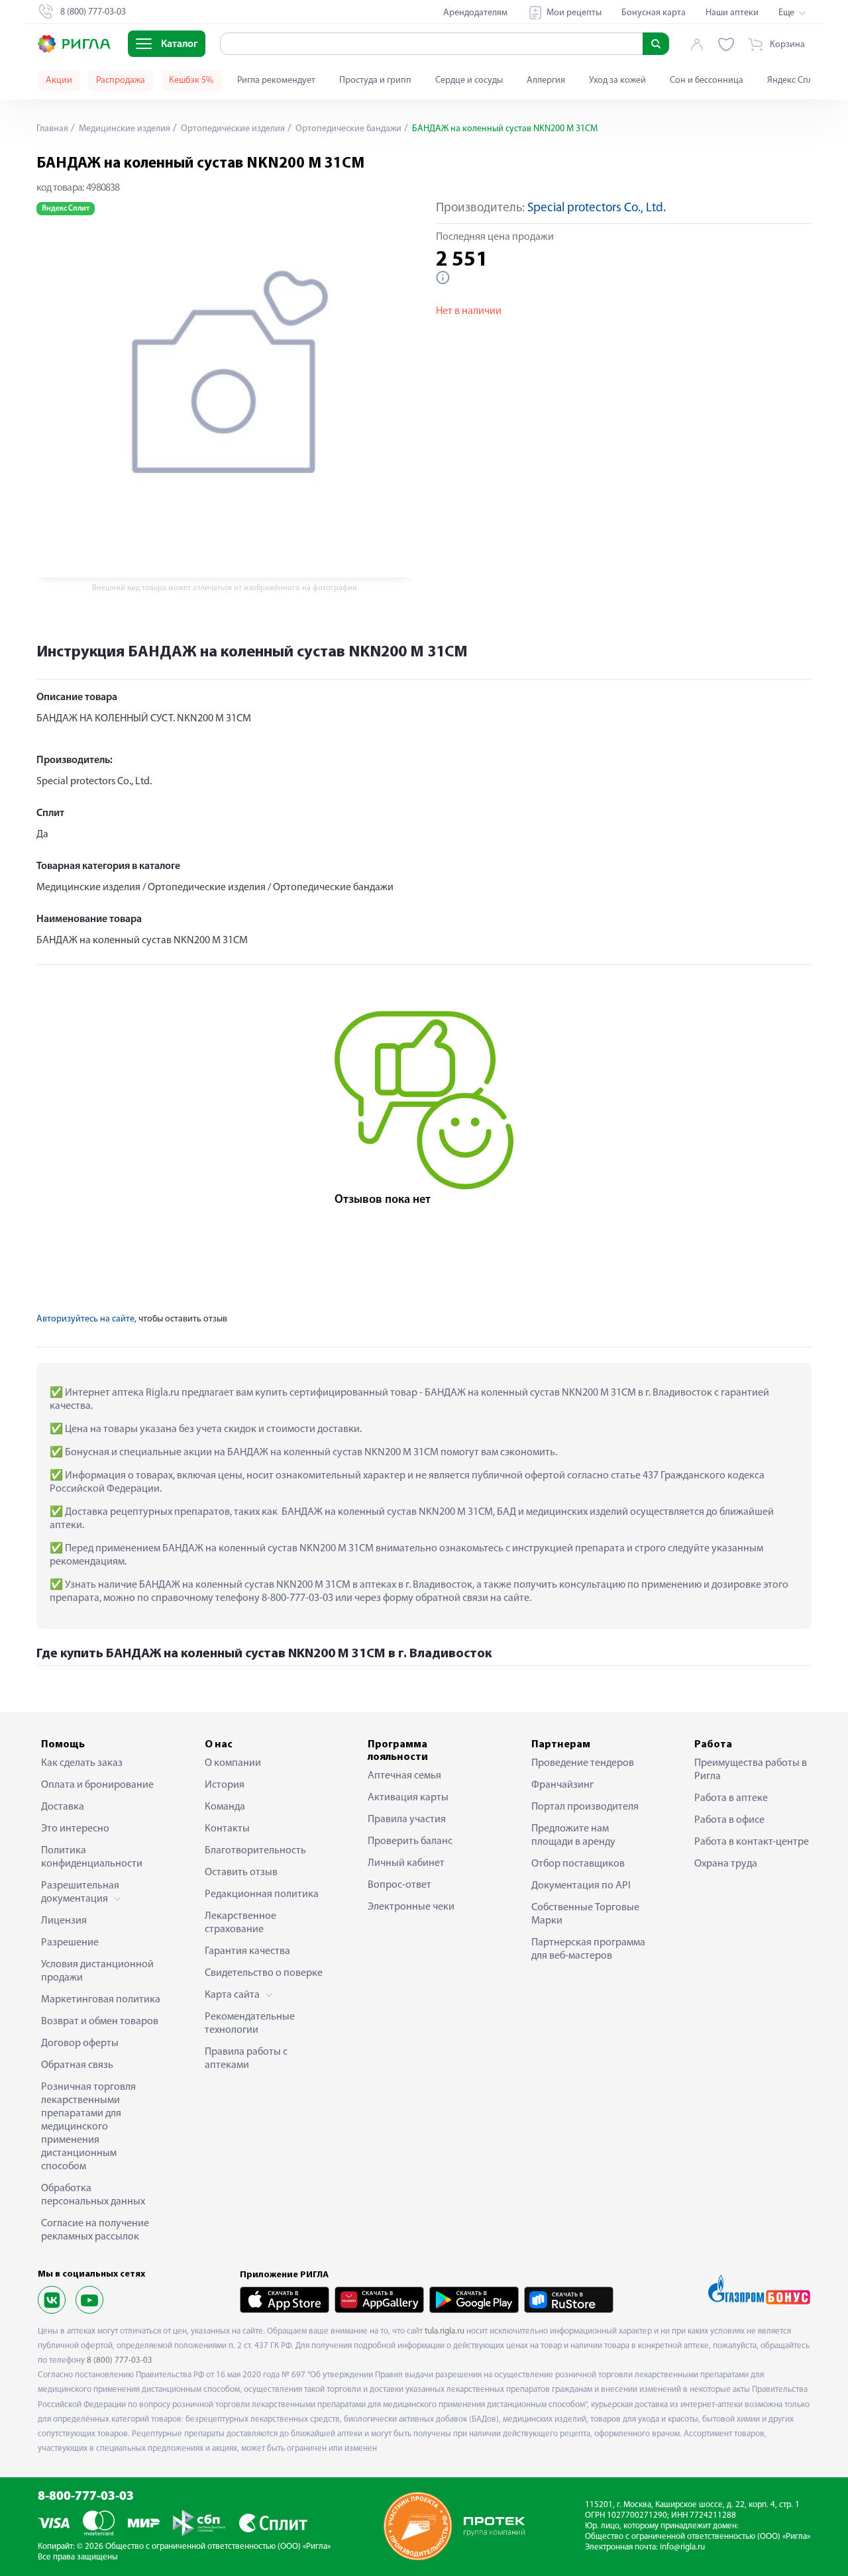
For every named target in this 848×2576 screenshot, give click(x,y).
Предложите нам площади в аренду (573, 1835)
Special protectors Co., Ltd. (597, 208)
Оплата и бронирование (97, 1785)
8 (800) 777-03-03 (120, 2360)
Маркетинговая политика (101, 2000)
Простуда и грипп (375, 80)
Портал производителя (585, 1807)
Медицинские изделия (124, 129)
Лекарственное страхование (240, 1923)
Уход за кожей (617, 80)
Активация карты (408, 1798)
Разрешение (70, 1943)
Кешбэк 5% (191, 80)
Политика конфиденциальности (92, 1857)
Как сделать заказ (82, 1763)
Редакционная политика (262, 1894)
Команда (225, 1807)
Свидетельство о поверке (264, 1973)
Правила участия (407, 1820)
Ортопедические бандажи (347, 129)
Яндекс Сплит (795, 80)
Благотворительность (255, 1851)
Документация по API (581, 1886)
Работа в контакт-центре (752, 1842)
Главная (52, 129)
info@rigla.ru (682, 2547)
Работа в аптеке (731, 1798)
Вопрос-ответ (399, 1885)
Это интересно (75, 1829)
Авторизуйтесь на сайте (85, 1319)
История (225, 1785)
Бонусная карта (654, 13)
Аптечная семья (404, 1776)
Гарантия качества (247, 1951)
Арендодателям (475, 13)
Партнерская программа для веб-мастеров (588, 1949)
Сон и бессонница (707, 80)
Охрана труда (726, 1864)
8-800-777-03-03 (86, 2497)
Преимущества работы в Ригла (751, 1770)
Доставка (63, 1807)
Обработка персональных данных (93, 2195)
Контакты (227, 1829)
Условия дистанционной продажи (97, 1971)
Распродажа (121, 80)
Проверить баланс (410, 1841)
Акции (59, 80)
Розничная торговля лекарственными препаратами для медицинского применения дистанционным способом (88, 2127)
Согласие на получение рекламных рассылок (95, 2230)
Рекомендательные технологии (250, 2024)
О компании (233, 1763)
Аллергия (546, 80)
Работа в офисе (729, 1820)
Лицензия (64, 1921)
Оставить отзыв (241, 1873)
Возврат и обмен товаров (100, 2022)
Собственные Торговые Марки (585, 1914)
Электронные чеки (411, 1907)
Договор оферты (80, 2043)
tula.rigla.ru (445, 2331)
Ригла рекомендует (276, 80)
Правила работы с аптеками (246, 2059)
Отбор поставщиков (578, 1864)
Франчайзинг (562, 1785)
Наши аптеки (732, 13)
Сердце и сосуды (469, 80)
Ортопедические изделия (232, 129)
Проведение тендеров (583, 1763)
